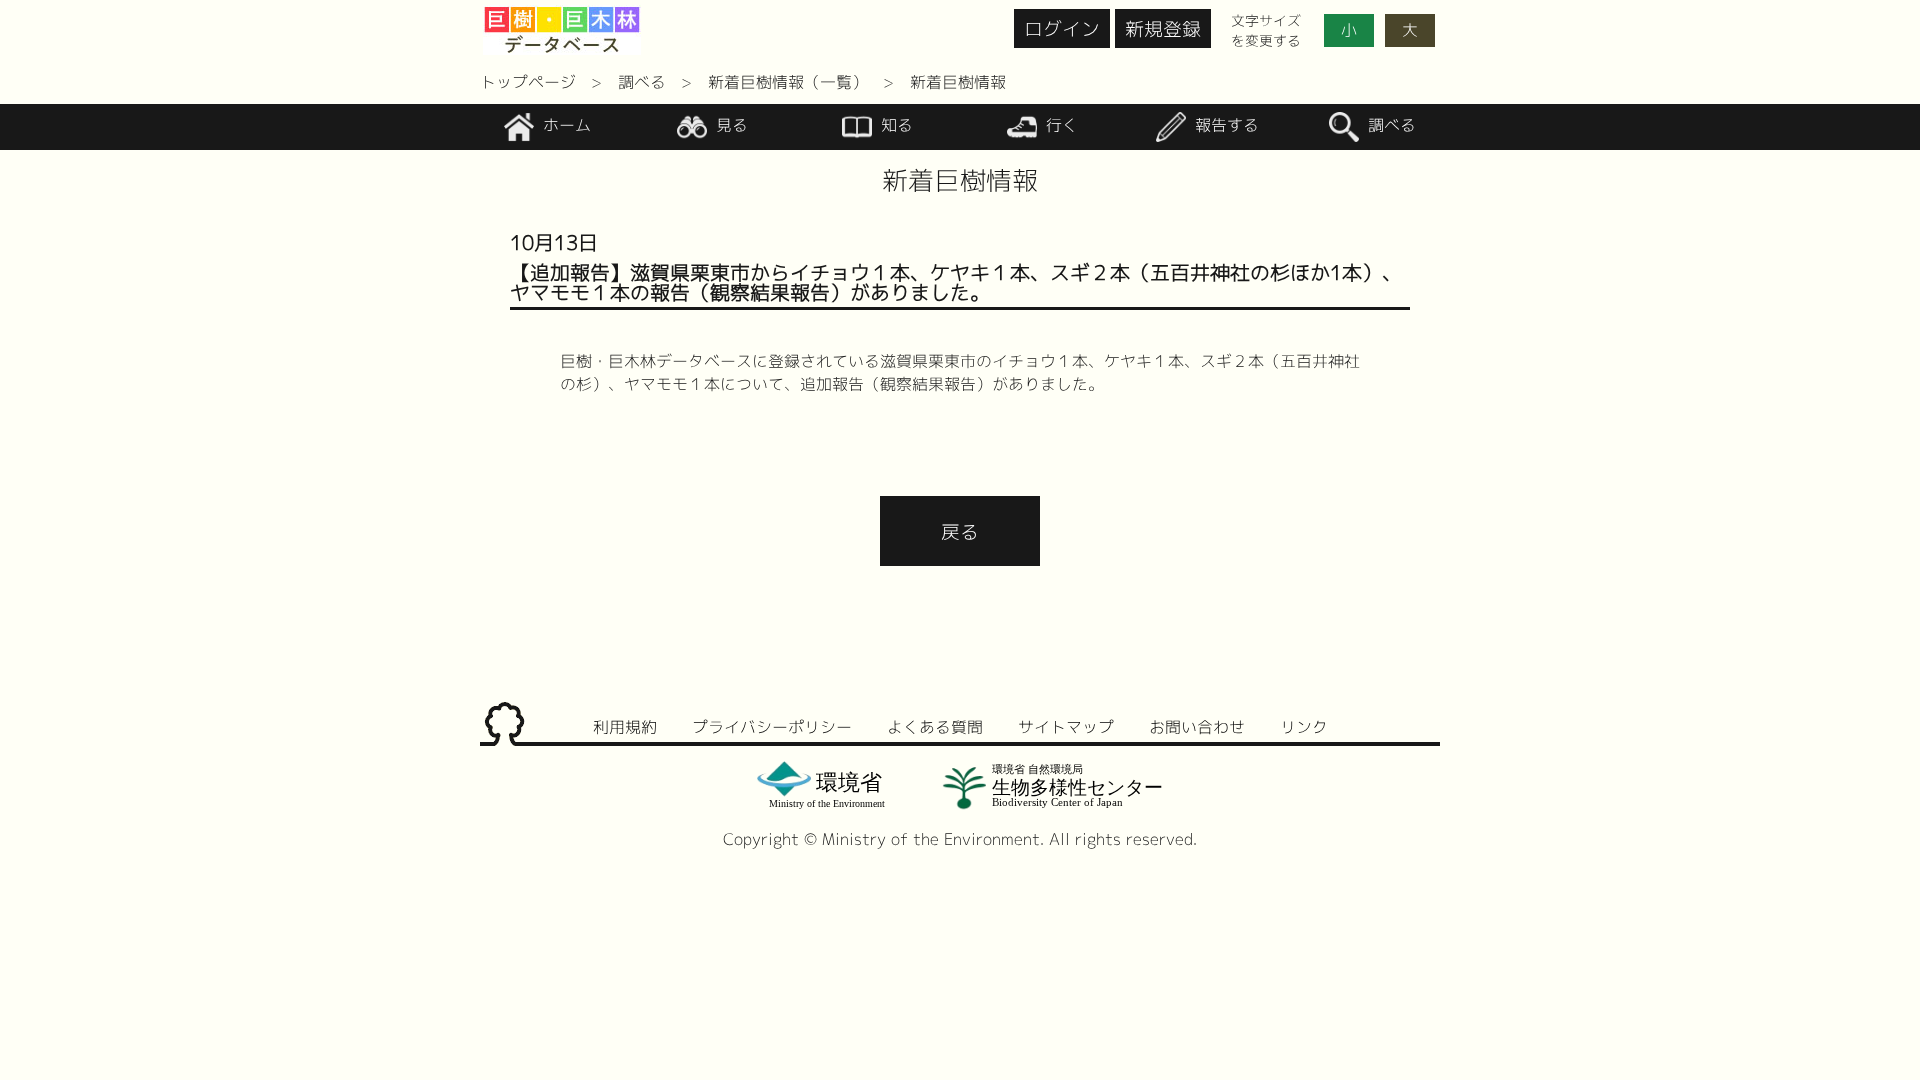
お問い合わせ (1197, 727)
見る (729, 126)
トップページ (528, 82)
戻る (960, 531)
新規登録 (1163, 28)
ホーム (564, 126)
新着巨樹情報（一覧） (788, 82)
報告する (1224, 126)
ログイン (1062, 28)
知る (894, 126)
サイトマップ (1066, 727)
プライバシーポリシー (772, 727)
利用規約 (625, 727)
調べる (642, 82)
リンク (1304, 727)
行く (1059, 126)
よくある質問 (935, 727)
